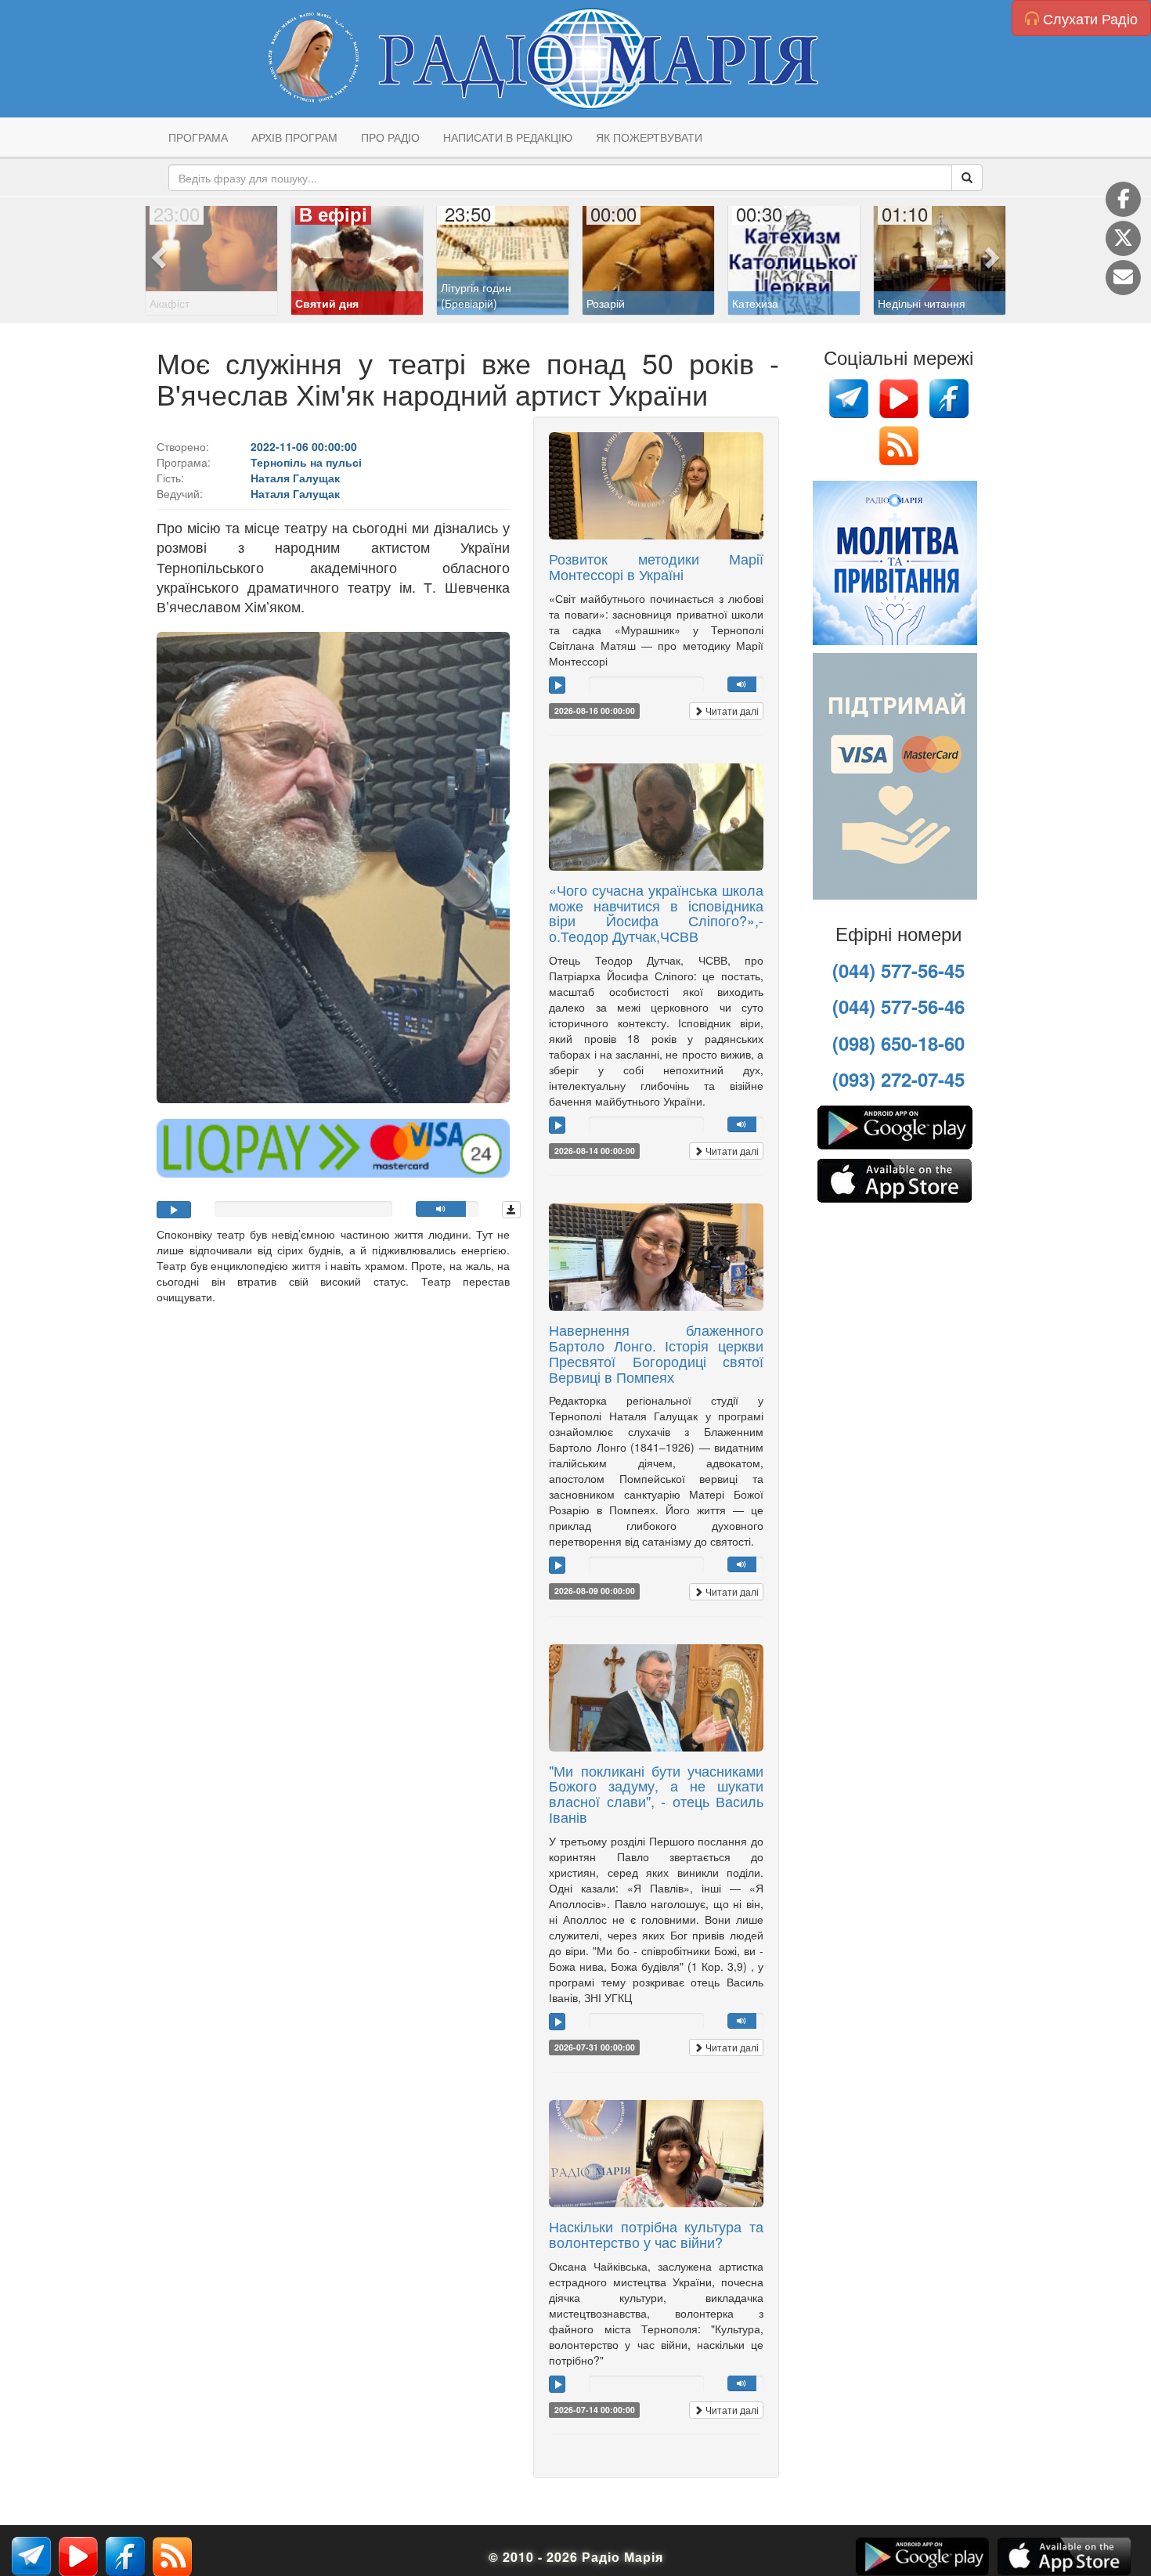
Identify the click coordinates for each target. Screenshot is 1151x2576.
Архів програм (294, 137)
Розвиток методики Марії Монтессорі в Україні (656, 566)
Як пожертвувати (649, 137)
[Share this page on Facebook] (1123, 199)
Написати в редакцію (508, 137)
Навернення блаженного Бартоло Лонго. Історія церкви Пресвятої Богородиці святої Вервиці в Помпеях (656, 1353)
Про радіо (390, 137)
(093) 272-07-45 (898, 1079)
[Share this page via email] (1123, 278)
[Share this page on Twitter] (1123, 238)
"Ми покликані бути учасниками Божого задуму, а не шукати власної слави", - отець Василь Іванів (656, 1793)
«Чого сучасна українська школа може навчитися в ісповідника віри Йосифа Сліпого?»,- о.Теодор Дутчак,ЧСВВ (656, 913)
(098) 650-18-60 (898, 1043)
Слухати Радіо (1088, 18)
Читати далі (731, 711)
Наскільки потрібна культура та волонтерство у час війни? (656, 2234)
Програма (198, 137)
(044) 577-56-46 (898, 1006)
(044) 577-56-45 (898, 970)
